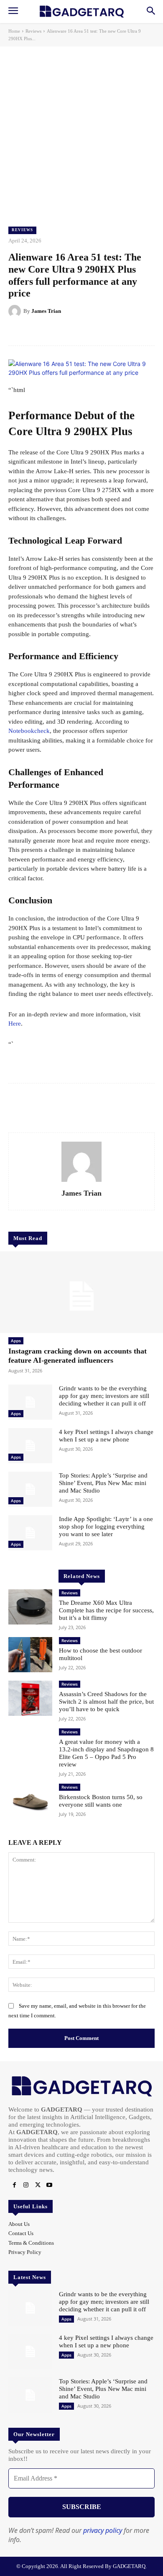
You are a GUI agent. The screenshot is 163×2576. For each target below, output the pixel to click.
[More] (102, 332)
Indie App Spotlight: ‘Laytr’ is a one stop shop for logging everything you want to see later (106, 1527)
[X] (38, 2185)
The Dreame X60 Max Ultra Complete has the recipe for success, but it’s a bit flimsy (106, 1610)
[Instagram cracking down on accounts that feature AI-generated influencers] (81, 1292)
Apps (16, 1341)
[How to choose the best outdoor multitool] (30, 1655)
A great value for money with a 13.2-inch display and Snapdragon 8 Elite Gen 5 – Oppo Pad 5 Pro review (106, 1753)
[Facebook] (14, 2185)
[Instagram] (26, 2185)
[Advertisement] (81, 132)
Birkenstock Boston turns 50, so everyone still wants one (101, 1801)
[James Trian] (16, 311)
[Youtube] (49, 2185)
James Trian (46, 311)
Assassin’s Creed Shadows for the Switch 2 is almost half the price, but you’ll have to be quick (106, 1702)
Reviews (33, 31)
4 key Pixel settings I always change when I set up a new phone (106, 1436)
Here (15, 1024)
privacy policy (103, 2530)
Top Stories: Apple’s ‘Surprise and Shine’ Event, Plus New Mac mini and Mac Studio (103, 1483)
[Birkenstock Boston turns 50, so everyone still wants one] (30, 1801)
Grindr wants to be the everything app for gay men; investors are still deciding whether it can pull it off (104, 1396)
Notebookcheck (29, 731)
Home (14, 31)
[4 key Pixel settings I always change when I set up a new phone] (30, 1446)
